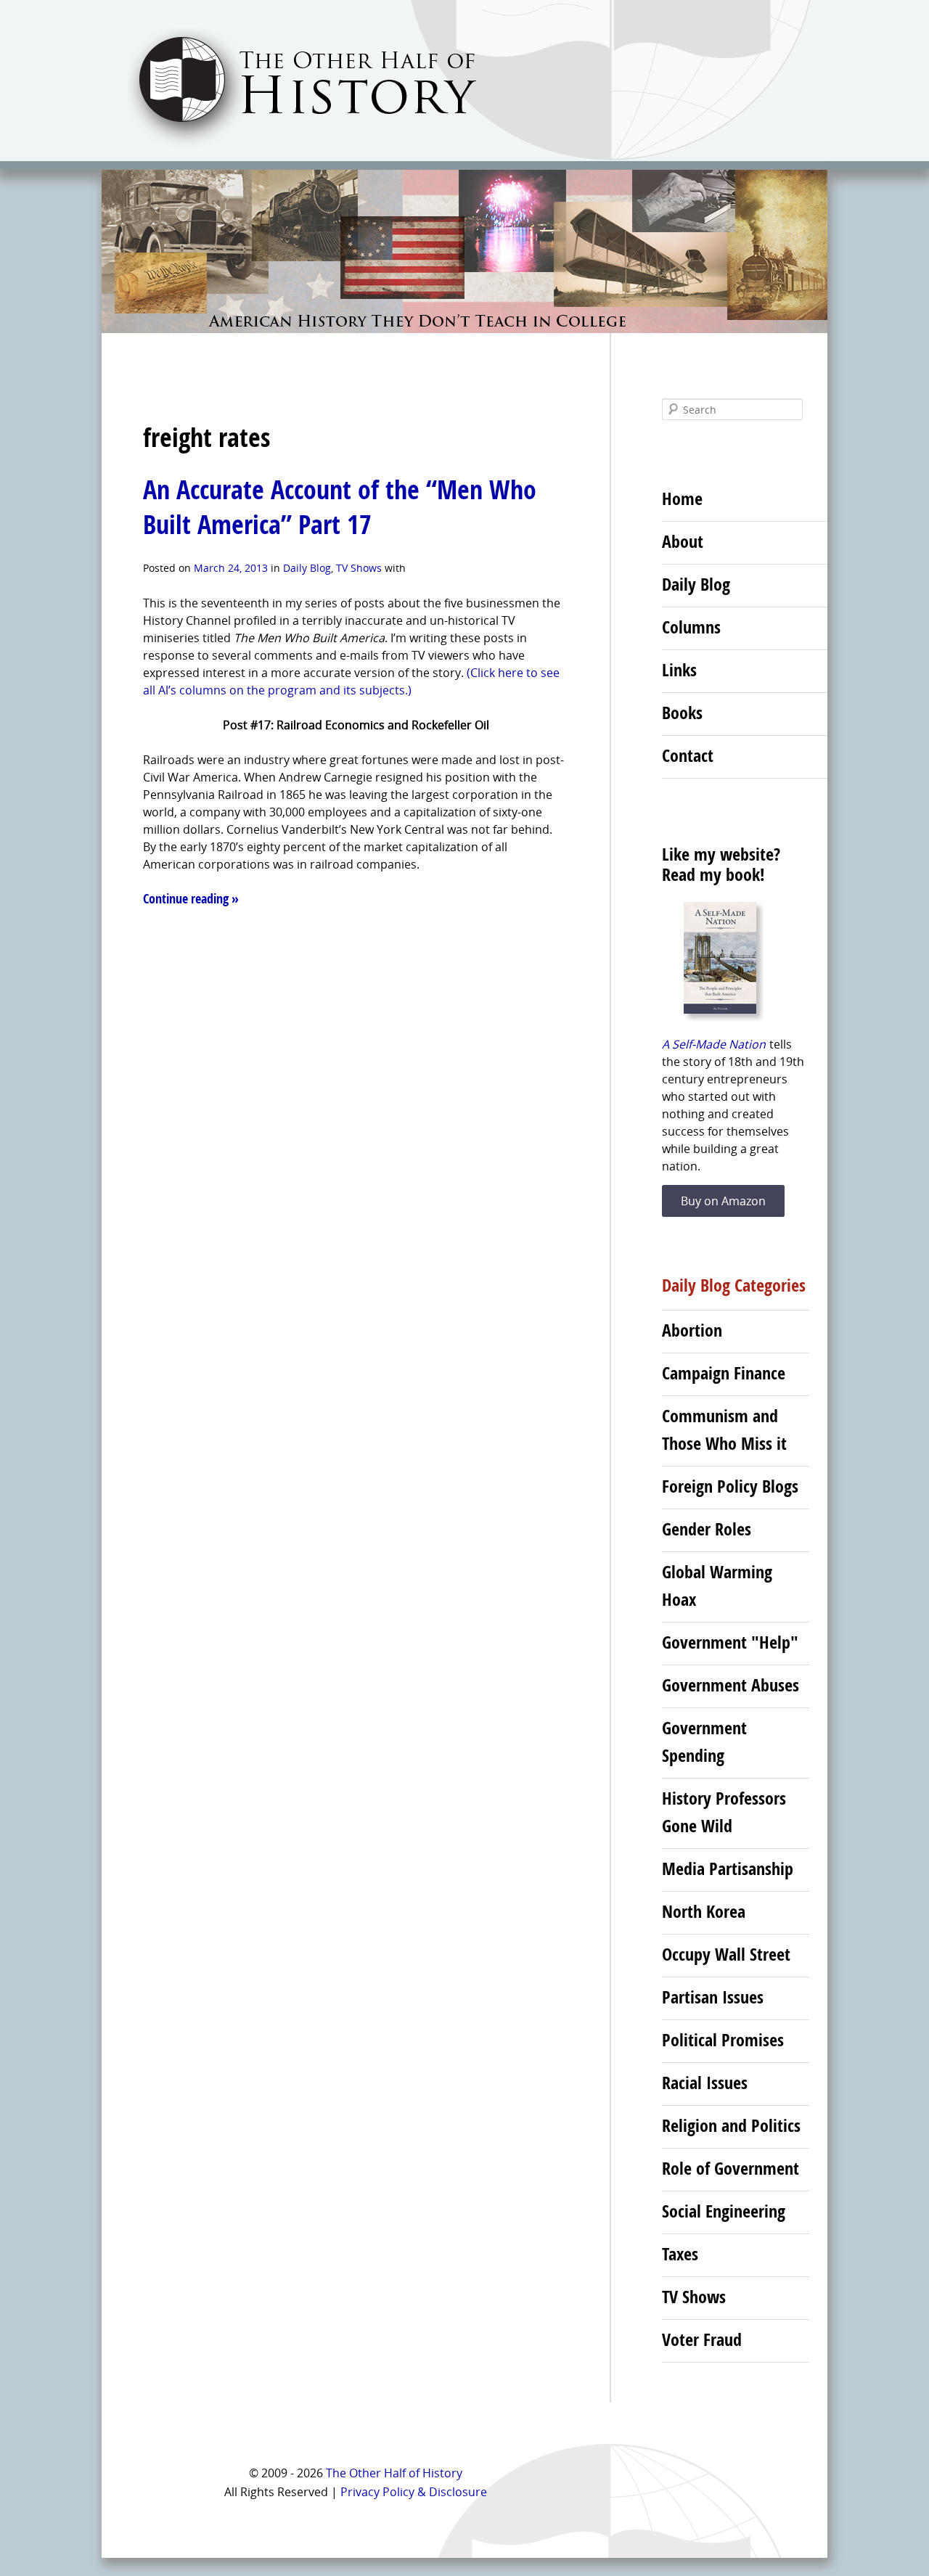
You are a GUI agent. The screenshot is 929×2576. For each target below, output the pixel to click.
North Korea (704, 1911)
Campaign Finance (724, 1373)
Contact (688, 755)
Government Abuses (730, 1685)
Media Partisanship (728, 1869)
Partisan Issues (713, 1997)
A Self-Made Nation (714, 1044)
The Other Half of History (394, 2473)
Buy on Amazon (723, 1201)
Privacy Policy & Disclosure (414, 2492)
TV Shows (359, 568)
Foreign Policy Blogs (730, 1486)
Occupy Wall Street (726, 1954)
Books (682, 713)
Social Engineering (724, 2211)
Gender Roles (707, 1529)
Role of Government (730, 2168)
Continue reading (191, 899)
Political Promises (723, 2040)
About (683, 541)
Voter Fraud (702, 2339)
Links (679, 670)
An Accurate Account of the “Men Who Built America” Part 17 (340, 507)
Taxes (680, 2254)
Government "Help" (730, 1642)
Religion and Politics (731, 2125)
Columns (691, 627)
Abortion (692, 1330)
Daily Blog (307, 568)
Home (682, 499)
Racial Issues (705, 2083)
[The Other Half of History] (289, 146)
